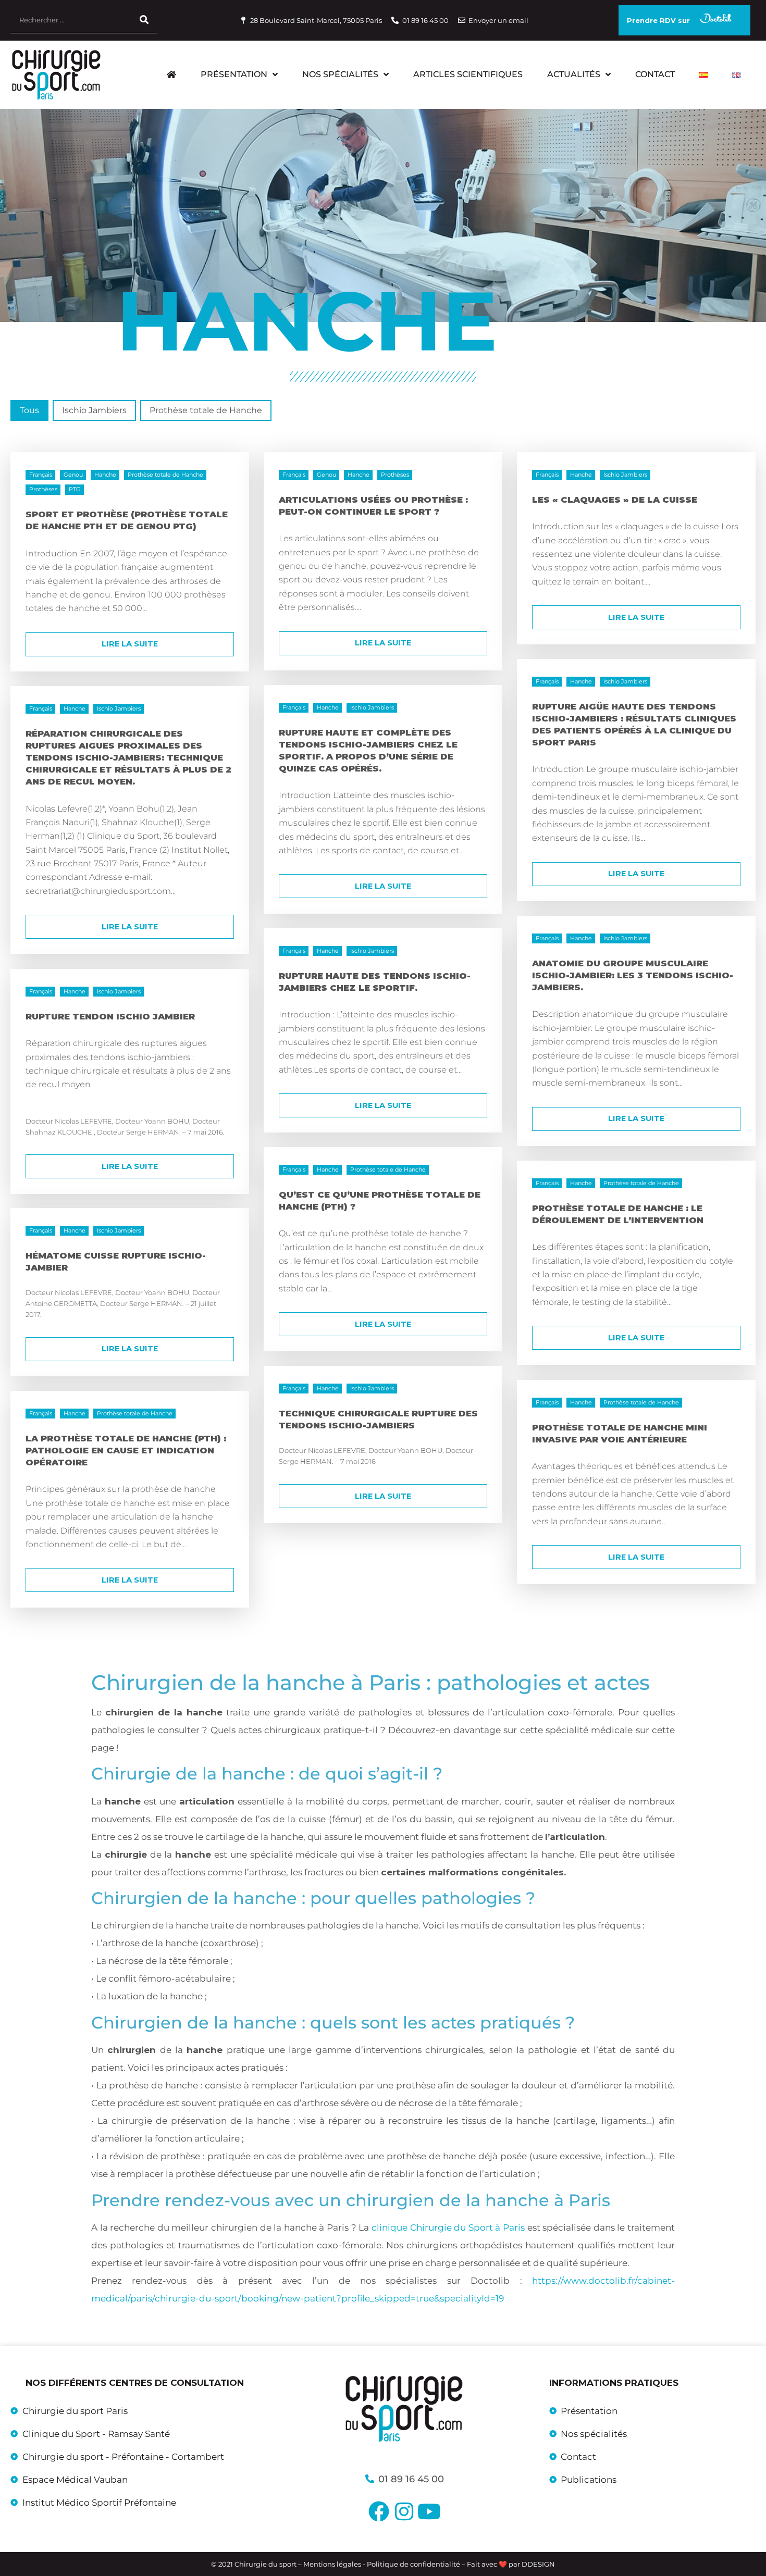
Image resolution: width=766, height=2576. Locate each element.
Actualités (574, 74)
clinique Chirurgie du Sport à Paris (448, 2227)
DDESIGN (538, 2564)
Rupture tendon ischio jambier (110, 1016)
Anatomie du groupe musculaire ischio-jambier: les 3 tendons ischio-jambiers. (633, 975)
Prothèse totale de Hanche (165, 475)
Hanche (105, 475)
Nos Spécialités (340, 74)
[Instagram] (404, 2511)
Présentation (234, 74)
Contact (655, 74)
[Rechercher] (144, 20)
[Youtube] (429, 2511)
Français (41, 475)
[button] (29, 410)
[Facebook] (379, 2511)
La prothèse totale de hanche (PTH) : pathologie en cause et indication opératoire (126, 1450)
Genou (73, 475)
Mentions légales (333, 2564)
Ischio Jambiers (625, 475)
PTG (75, 490)
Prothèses (43, 490)
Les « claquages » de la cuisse (615, 500)
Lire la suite (130, 644)
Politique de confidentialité (413, 2564)
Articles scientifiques (468, 74)
